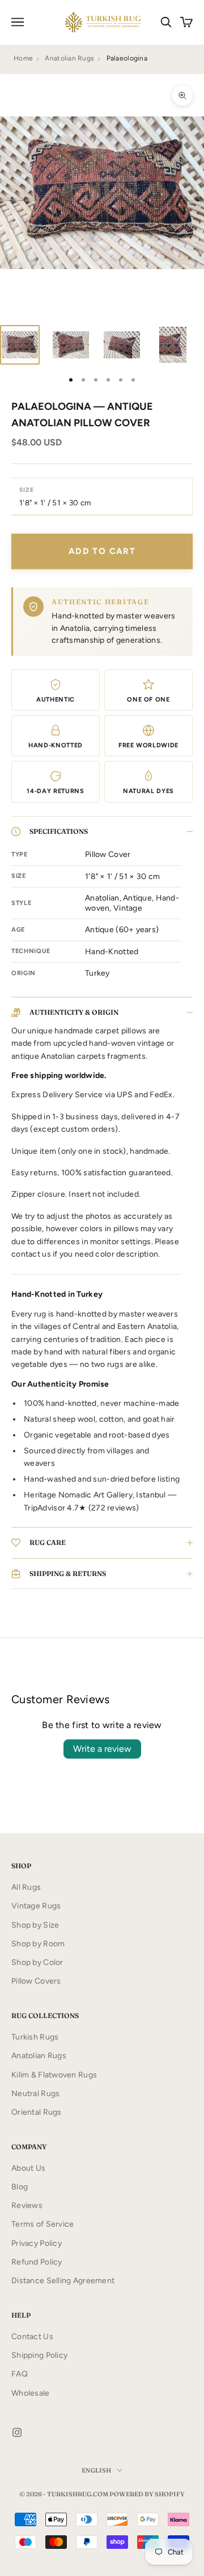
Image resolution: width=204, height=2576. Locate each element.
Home (23, 58)
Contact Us (32, 2337)
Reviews (27, 2205)
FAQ (20, 2374)
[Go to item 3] (122, 345)
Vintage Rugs (36, 1906)
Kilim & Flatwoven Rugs (54, 2075)
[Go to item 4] (173, 345)
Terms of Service (42, 2224)
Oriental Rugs (37, 2112)
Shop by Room (38, 1944)
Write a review (102, 1749)
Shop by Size (35, 1925)
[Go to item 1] (20, 345)
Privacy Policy (37, 2243)
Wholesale (31, 2393)
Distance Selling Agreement (63, 2281)
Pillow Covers (36, 1981)
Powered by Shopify (147, 2494)
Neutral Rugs (35, 2094)
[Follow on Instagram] (17, 2432)
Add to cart (102, 551)
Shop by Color (37, 1962)
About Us (28, 2168)
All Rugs (26, 1887)
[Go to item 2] (71, 345)
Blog (20, 2187)
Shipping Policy (39, 2355)
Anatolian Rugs (69, 58)
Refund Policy (37, 2262)
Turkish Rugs (35, 2037)
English (96, 2470)
